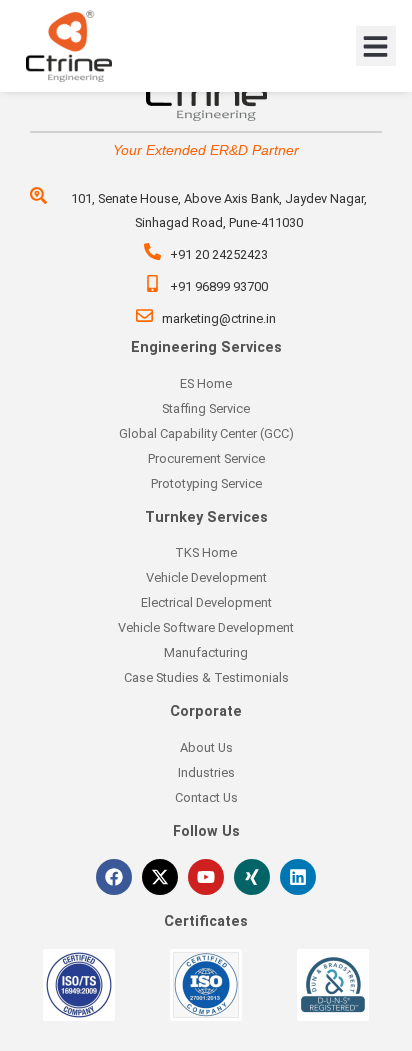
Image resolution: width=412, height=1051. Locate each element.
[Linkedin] (298, 877)
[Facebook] (114, 877)
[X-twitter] (160, 877)
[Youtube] (206, 877)
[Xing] (252, 877)
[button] (376, 46)
